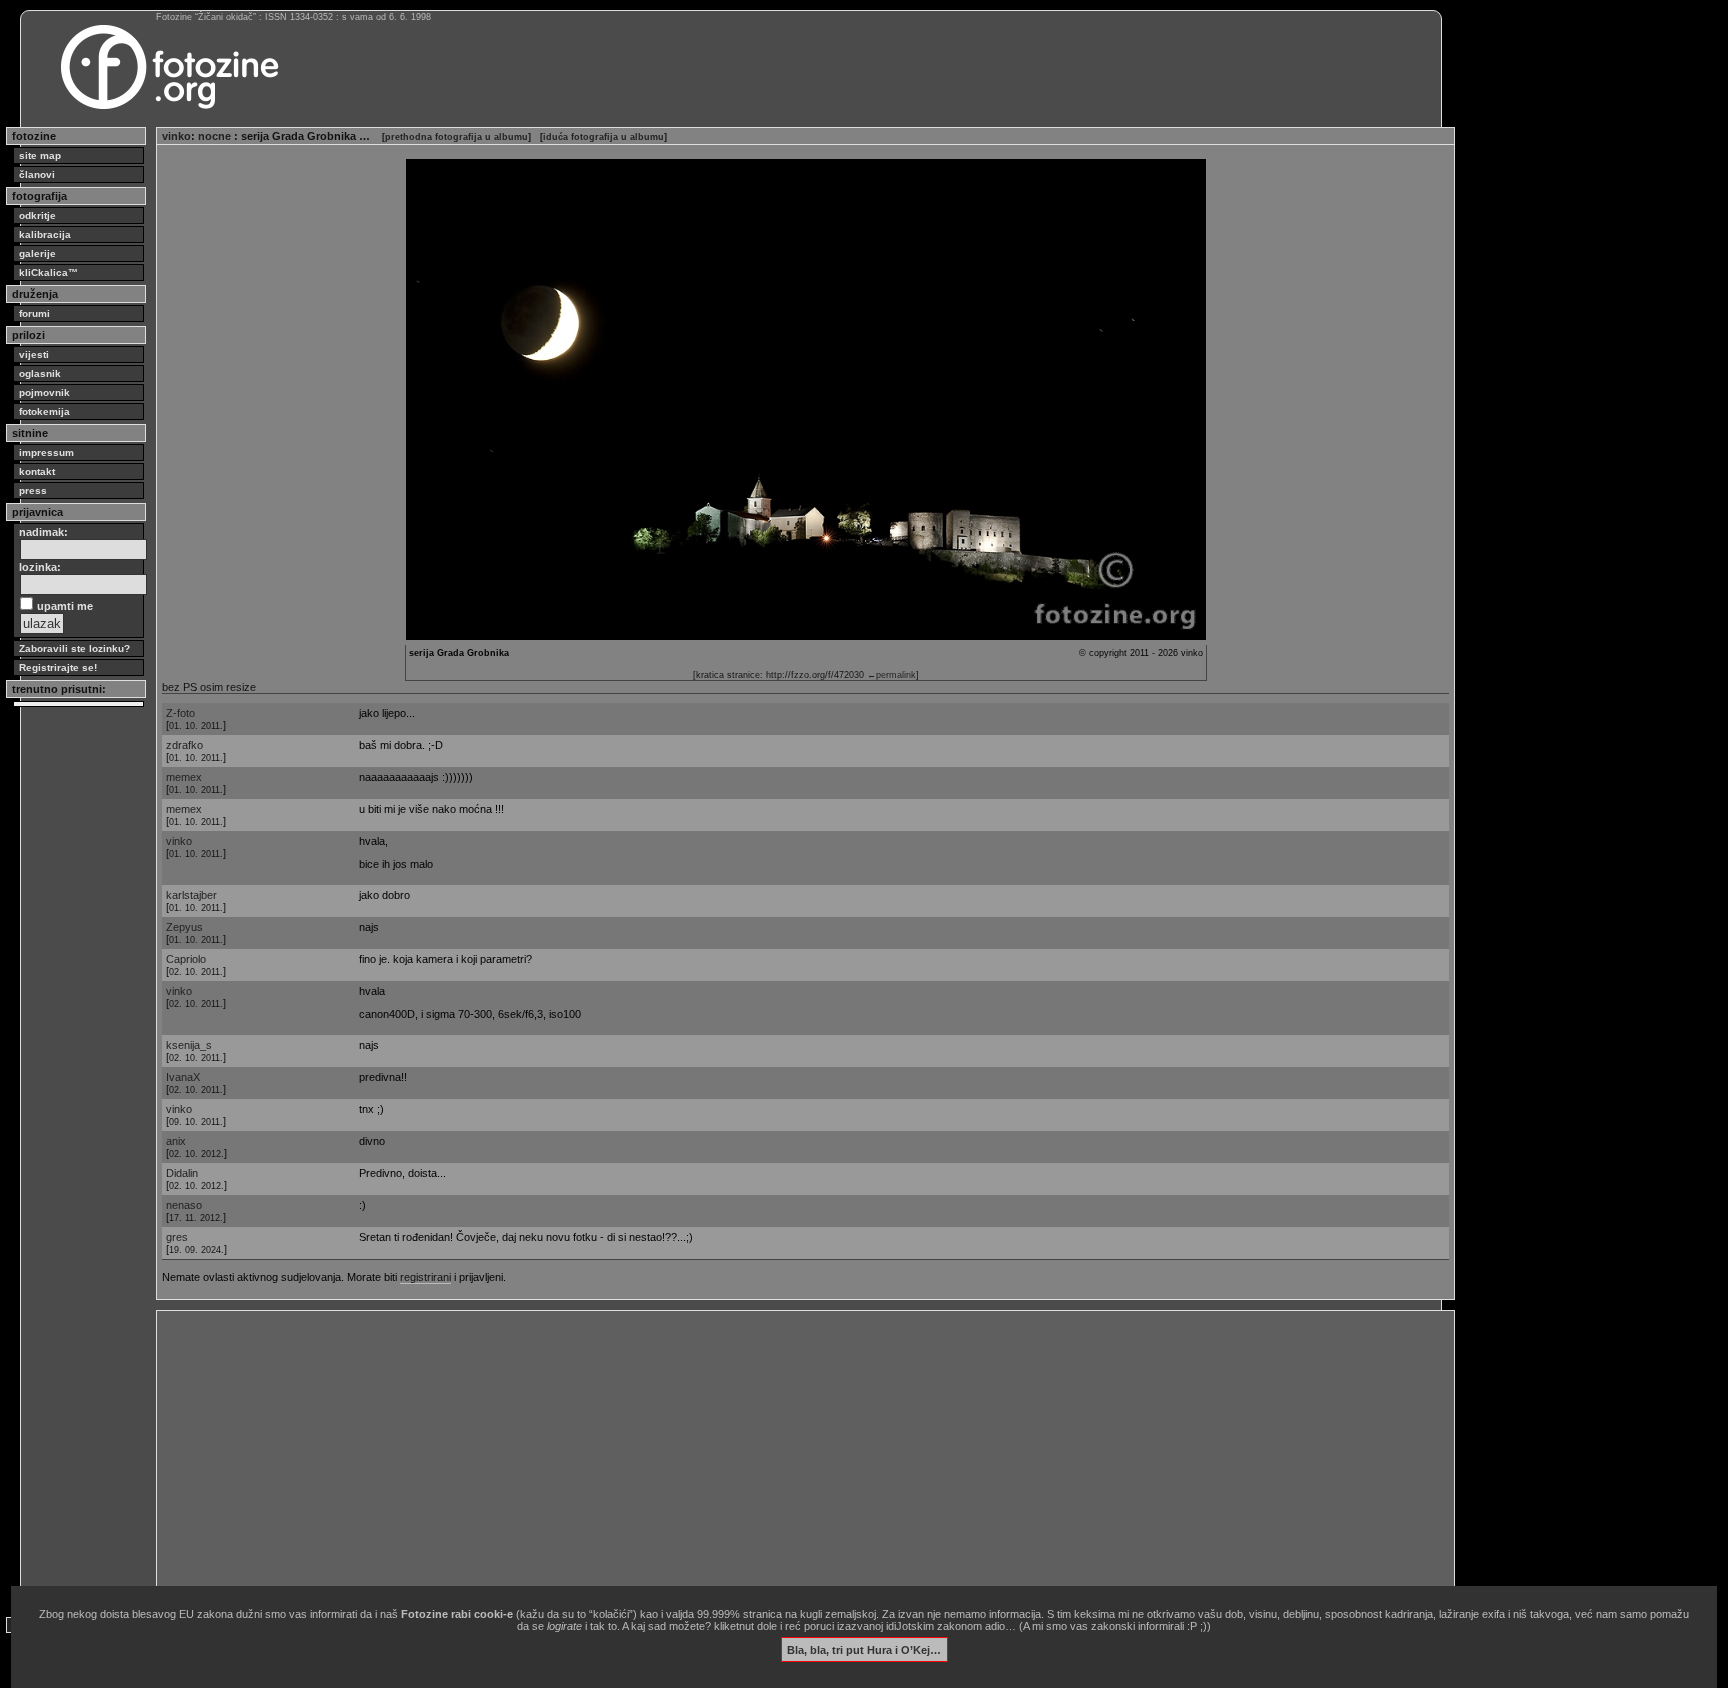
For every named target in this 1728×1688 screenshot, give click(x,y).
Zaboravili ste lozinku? (74, 648)
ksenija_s (189, 1045)
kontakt (37, 471)
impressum (46, 452)
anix (176, 1141)
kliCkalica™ (48, 272)
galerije (37, 253)
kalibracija (45, 234)
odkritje (37, 215)
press (33, 490)
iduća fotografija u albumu (603, 137)
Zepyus (184, 927)
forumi (34, 313)
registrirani (425, 1277)
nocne (216, 136)
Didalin (182, 1173)
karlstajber (191, 895)
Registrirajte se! (58, 667)
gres (177, 1237)
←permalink (891, 675)
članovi (37, 174)
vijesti (34, 354)
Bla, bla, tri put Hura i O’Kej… (864, 1649)
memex (184, 777)
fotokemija (44, 411)
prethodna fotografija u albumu (456, 137)
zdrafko (184, 745)
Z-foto (180, 713)
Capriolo (186, 959)
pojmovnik (44, 392)
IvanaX (183, 1077)
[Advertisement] (762, 1456)
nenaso (184, 1205)
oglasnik (40, 373)
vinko (176, 136)
